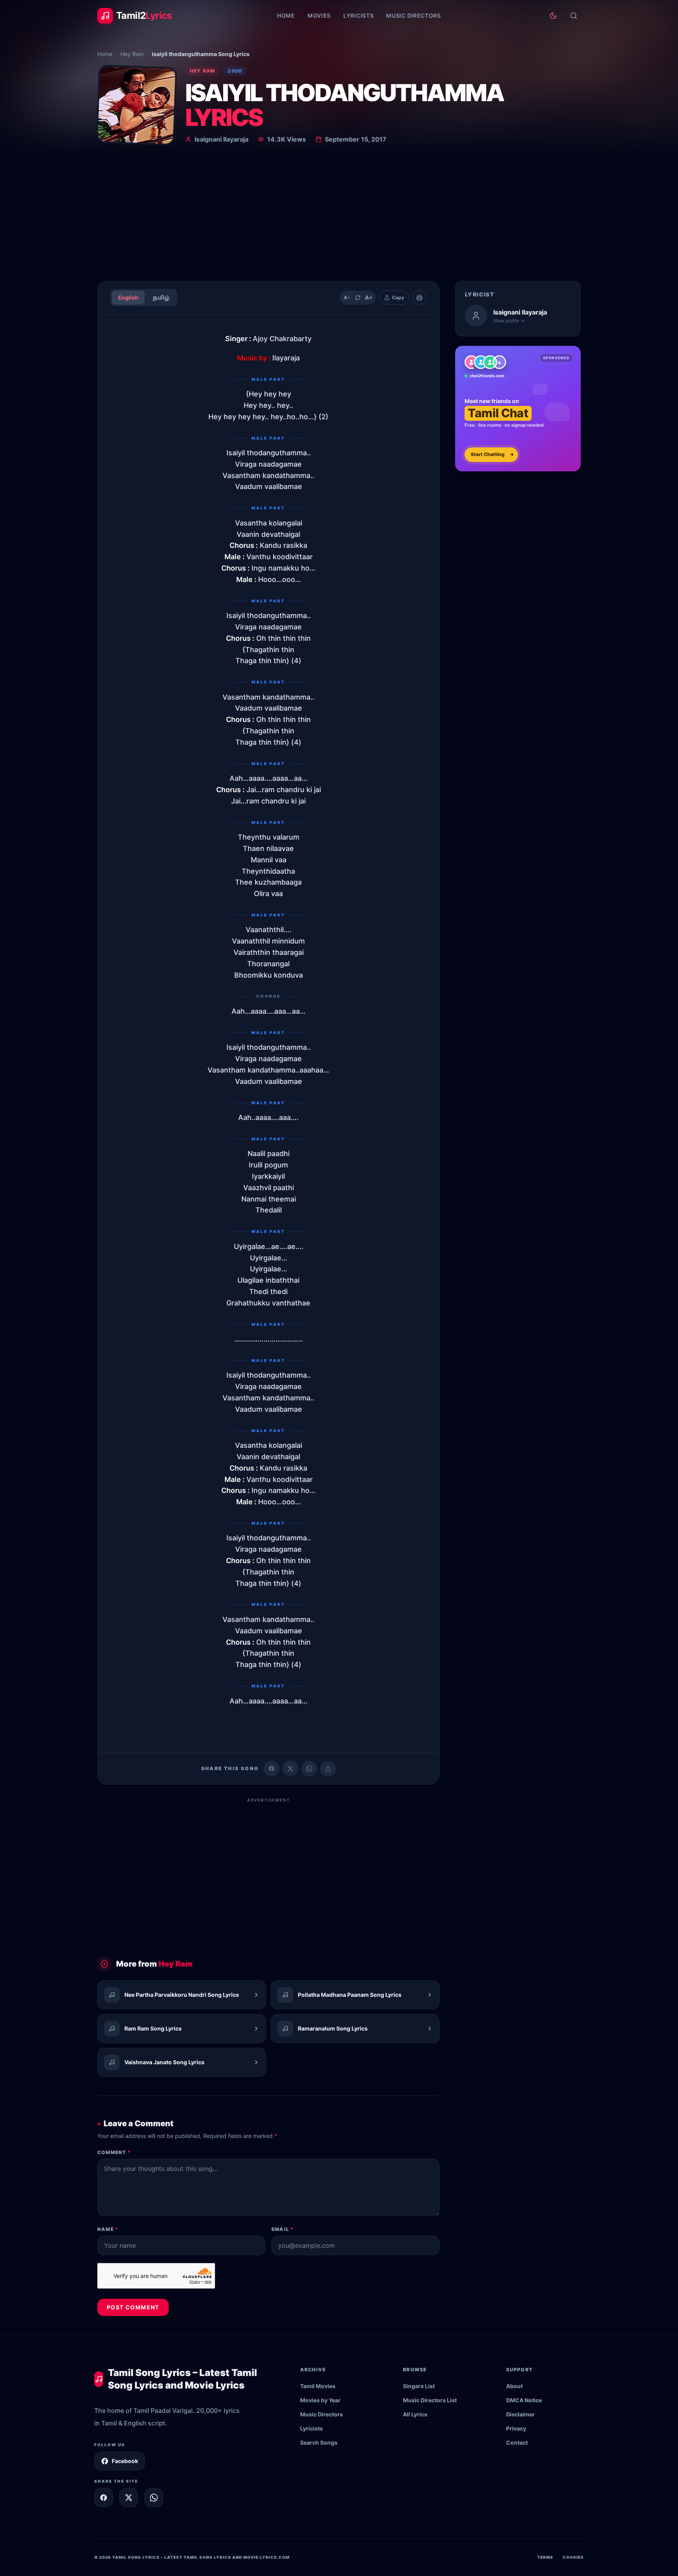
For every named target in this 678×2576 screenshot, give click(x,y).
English (128, 297)
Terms (545, 2557)
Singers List (419, 2386)
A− (347, 297)
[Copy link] (328, 1769)
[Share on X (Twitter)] (290, 1769)
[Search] (574, 16)
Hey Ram (132, 54)
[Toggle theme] (553, 16)
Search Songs (319, 2442)
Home (286, 15)
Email (282, 2229)
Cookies (573, 2557)
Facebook (125, 2461)
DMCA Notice (524, 2400)
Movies (319, 15)
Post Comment (133, 2307)
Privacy (516, 2428)
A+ (369, 297)
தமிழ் (161, 297)
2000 (235, 71)
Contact (517, 2442)
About (514, 2386)
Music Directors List (430, 2400)
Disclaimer (520, 2414)
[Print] (419, 298)
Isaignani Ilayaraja (221, 139)
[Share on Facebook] (272, 1769)
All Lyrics (415, 2414)
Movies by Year (320, 2400)
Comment (114, 2152)
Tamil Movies (318, 2386)
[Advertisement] (339, 216)
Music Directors (414, 15)
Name (108, 2229)
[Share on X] (129, 2498)
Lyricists (358, 15)
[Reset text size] (358, 298)
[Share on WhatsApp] (309, 1769)
